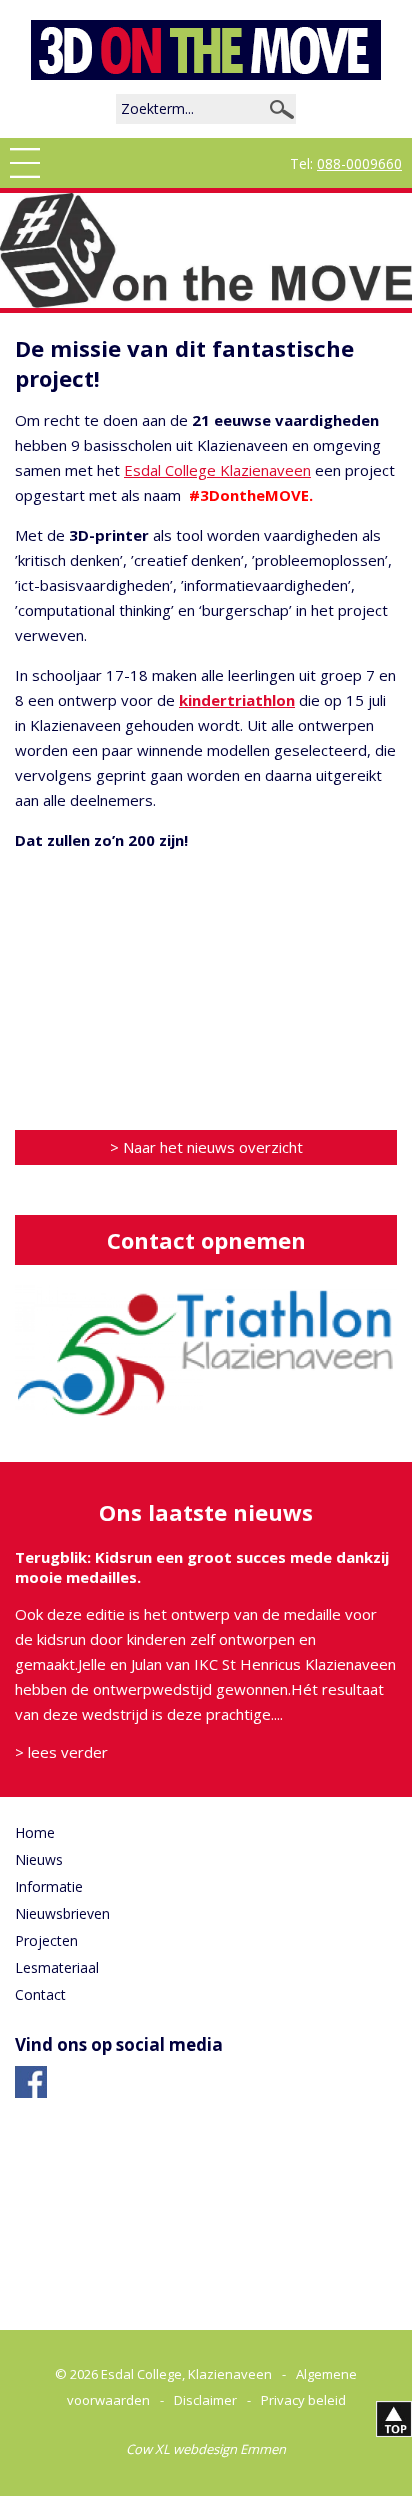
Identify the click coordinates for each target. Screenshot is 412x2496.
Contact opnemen (206, 1240)
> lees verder (61, 1752)
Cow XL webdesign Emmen (206, 2449)
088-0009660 (359, 163)
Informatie (49, 1886)
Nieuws (39, 1859)
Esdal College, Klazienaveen (186, 2374)
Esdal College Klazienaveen (217, 470)
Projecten (46, 1940)
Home (35, 1832)
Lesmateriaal (57, 1967)
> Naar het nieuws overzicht (206, 1147)
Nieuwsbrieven (62, 1913)
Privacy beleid (303, 2400)
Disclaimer (205, 2400)
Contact (40, 1994)
